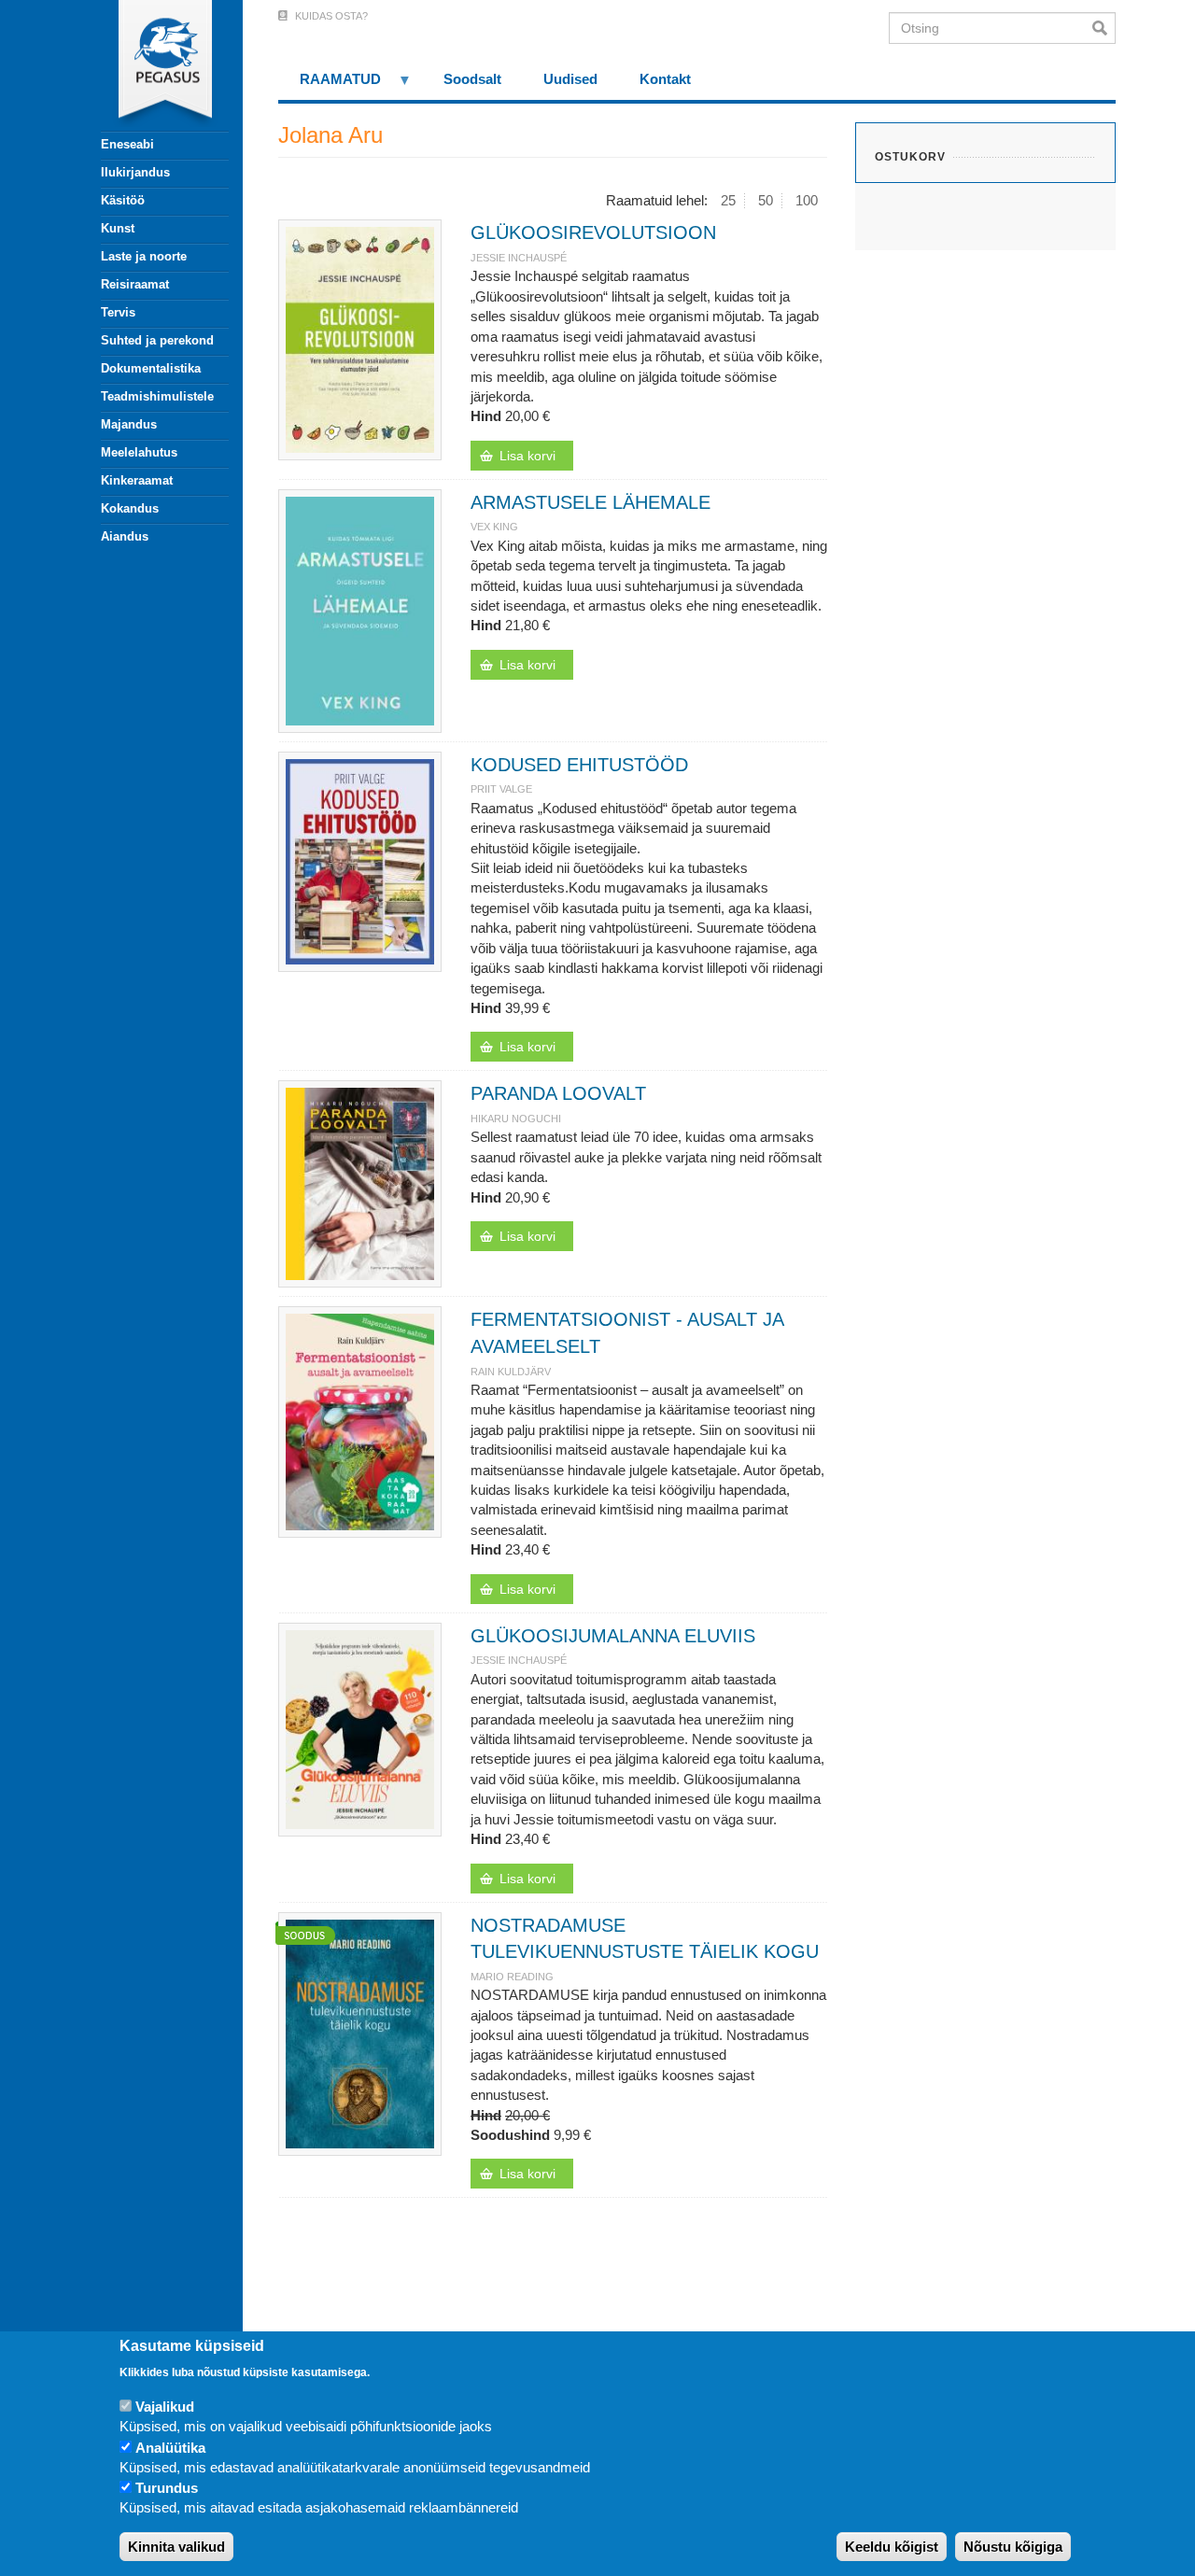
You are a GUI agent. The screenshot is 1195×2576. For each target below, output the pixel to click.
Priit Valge (501, 789)
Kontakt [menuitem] (665, 79)
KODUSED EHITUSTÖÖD (579, 765)
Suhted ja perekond (157, 340)
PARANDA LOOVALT (558, 1093)
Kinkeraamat (137, 480)
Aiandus (125, 536)
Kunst (118, 228)
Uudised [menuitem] (570, 79)
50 (766, 200)
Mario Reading (512, 1977)
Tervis (118, 312)
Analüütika (170, 2448)
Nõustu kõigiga (1013, 2548)
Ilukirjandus (135, 172)
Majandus (129, 424)
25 (728, 200)
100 (807, 200)
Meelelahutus (139, 452)
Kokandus (130, 508)
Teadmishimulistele (157, 396)
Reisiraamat (135, 284)
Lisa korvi (527, 456)
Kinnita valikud (176, 2548)
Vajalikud (165, 2407)
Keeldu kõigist (892, 2548)
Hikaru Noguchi (516, 1119)
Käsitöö (123, 200)
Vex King (494, 527)
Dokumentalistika (151, 368)
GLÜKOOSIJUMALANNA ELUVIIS (613, 1636)
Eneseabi (127, 144)
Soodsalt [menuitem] (472, 79)
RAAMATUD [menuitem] (330, 85)
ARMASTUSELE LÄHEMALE (590, 502)
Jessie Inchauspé (519, 258)
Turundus (167, 2489)
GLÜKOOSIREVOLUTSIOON (593, 232)
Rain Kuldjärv (511, 1372)
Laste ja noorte (144, 256)
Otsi (1104, 28)
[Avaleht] (154, 65)
